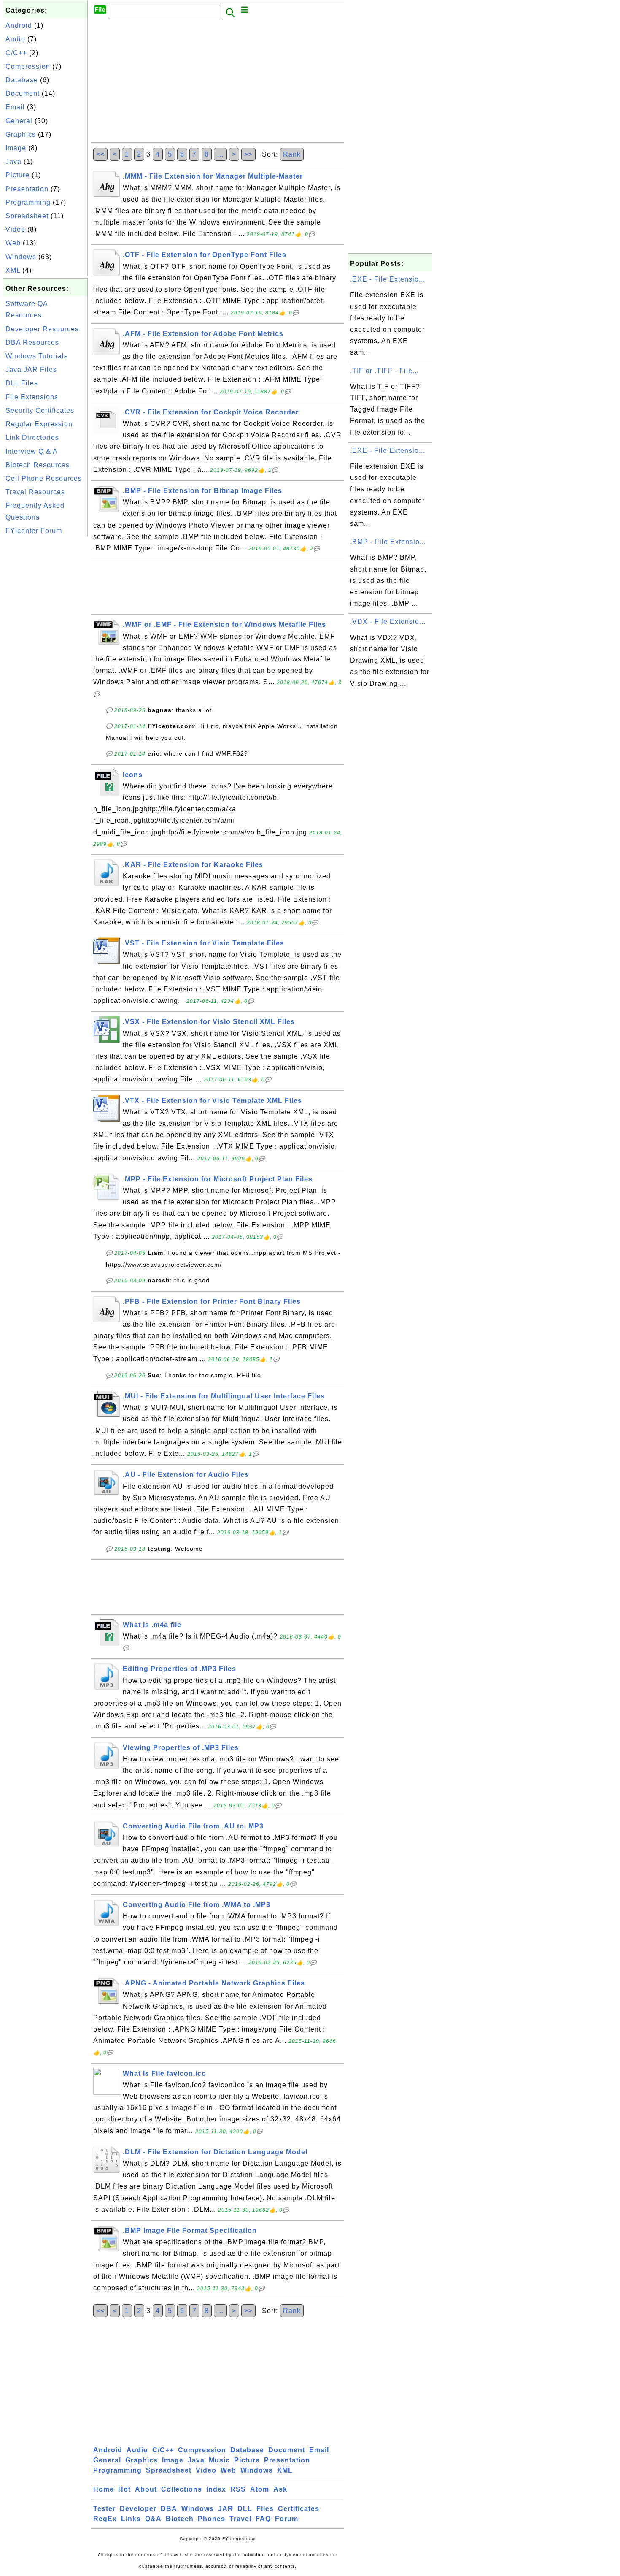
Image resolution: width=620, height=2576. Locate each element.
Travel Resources (35, 492)
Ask (280, 2489)
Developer (138, 2509)
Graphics (21, 134)
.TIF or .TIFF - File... (384, 371)
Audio (15, 39)
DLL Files (22, 383)
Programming (28, 202)
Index (216, 2489)
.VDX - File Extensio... (388, 622)
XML (13, 270)
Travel (240, 2519)
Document (23, 93)
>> (248, 154)
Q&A (153, 2519)
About (146, 2489)
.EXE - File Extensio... (388, 279)
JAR (226, 2509)
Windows (21, 257)
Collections (182, 2489)
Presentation (27, 189)
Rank (292, 154)
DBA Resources (32, 343)
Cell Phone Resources (44, 478)
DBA (169, 2509)
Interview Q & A (32, 451)
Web (13, 243)
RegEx (105, 2519)
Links (131, 2519)
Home (104, 2489)
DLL (245, 2509)
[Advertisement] (46, 665)
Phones (212, 2519)
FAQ (263, 2519)
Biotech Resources (38, 465)
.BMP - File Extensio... (388, 542)
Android (19, 26)
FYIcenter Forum (34, 531)
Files (265, 2509)
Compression (28, 66)
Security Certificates (40, 410)
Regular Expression (39, 424)
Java (13, 161)
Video (15, 229)
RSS (238, 2489)
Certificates (299, 2509)
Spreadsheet (27, 216)
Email (15, 107)
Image (16, 148)
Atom (260, 2489)
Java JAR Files (31, 370)
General (19, 121)
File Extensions (32, 397)
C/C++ (16, 53)
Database (22, 80)
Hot (124, 2489)
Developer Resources (42, 329)
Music (219, 2460)
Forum (287, 2519)
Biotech (180, 2519)
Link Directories (32, 437)
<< (100, 154)
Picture (18, 175)
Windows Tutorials (37, 356)
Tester (104, 2509)
